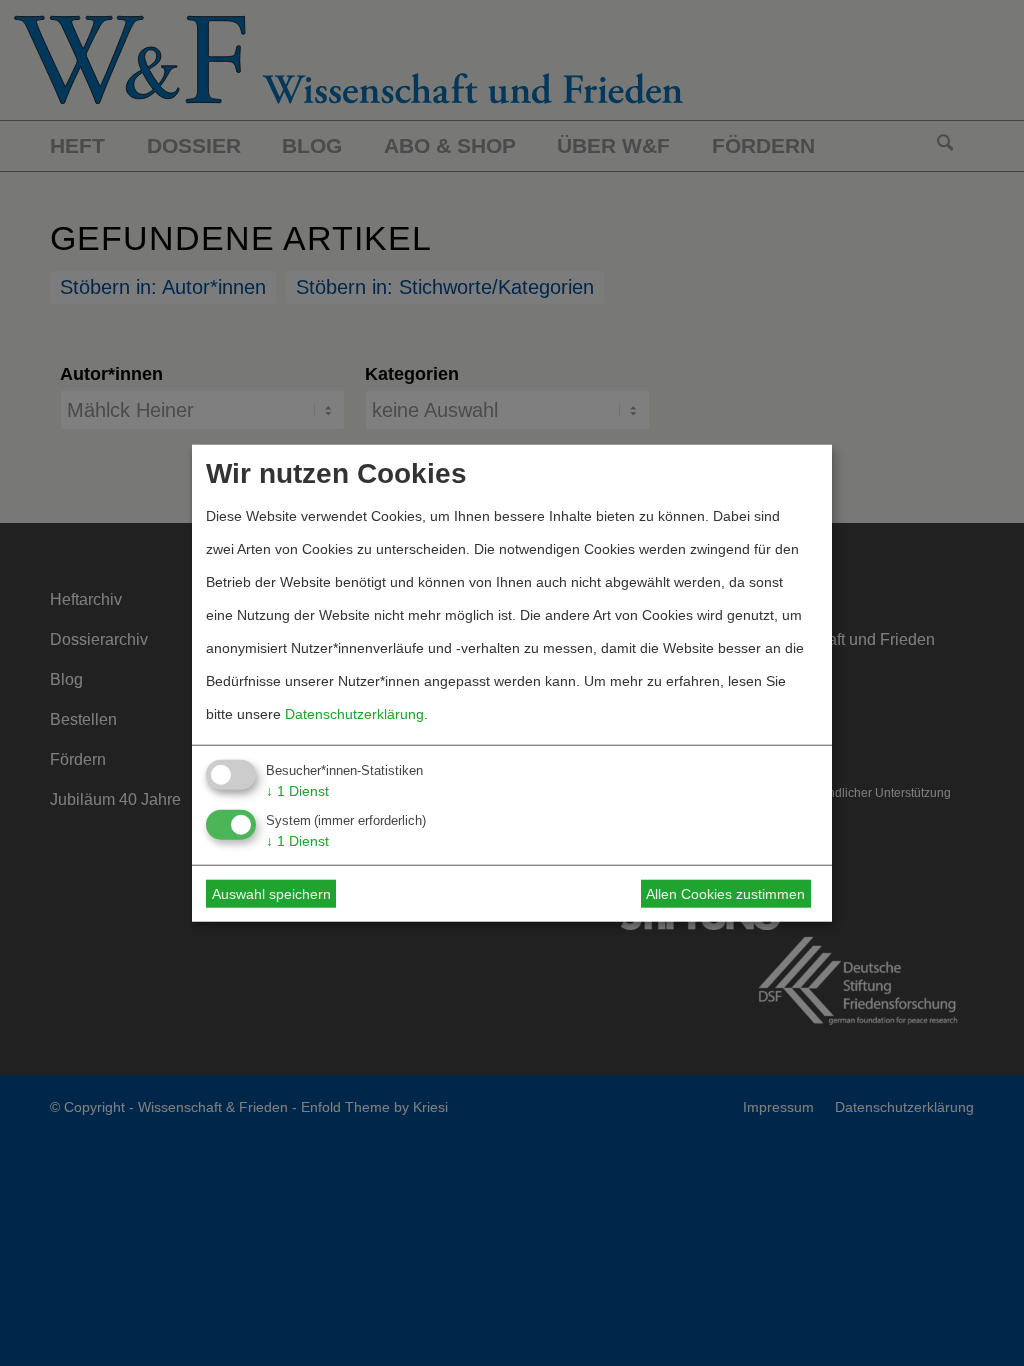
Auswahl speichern (271, 894)
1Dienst (297, 790)
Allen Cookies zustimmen (725, 894)
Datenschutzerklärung (354, 713)
